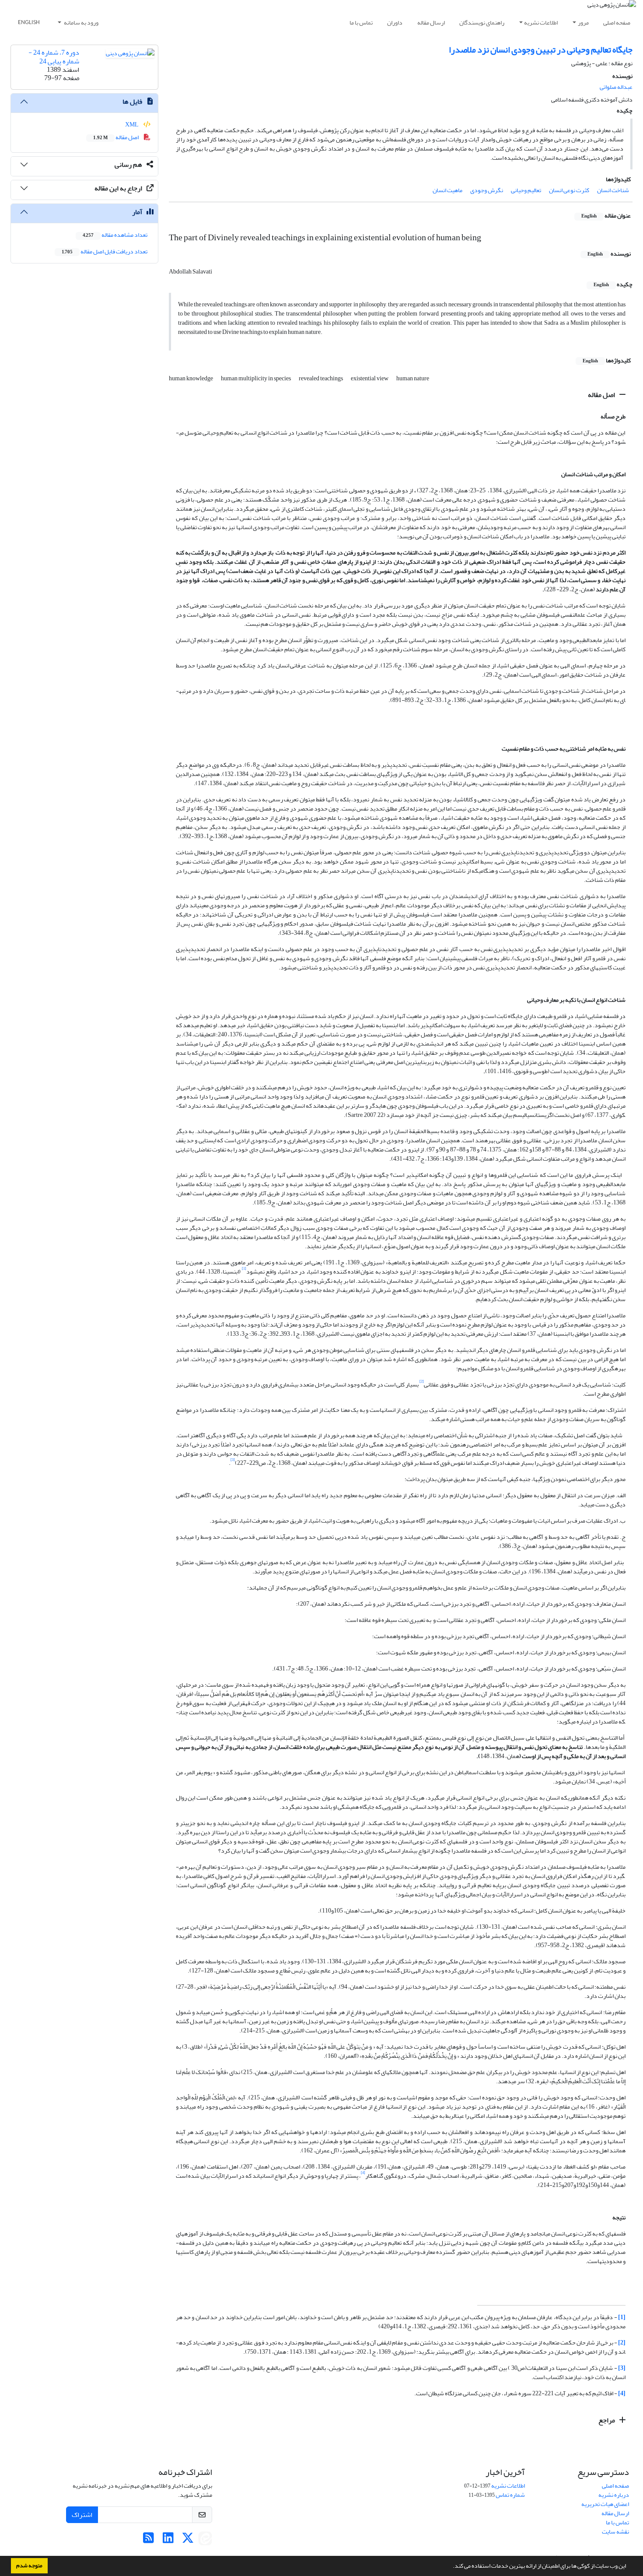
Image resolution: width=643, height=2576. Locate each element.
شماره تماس (510, 2495)
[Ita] (205, 2540)
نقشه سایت (615, 2532)
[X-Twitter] (188, 2540)
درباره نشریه (614, 2495)
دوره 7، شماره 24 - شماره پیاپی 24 (54, 57)
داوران (395, 23)
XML (132, 125)
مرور (583, 23)
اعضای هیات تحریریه (605, 2504)
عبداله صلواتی (616, 87)
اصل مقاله (602, 395)
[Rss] (149, 2540)
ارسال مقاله (431, 23)
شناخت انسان (613, 190)
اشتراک (82, 2515)
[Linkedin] (168, 2540)
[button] (451, 2567)
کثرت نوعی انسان (569, 190)
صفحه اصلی (617, 23)
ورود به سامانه (81, 23)
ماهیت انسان (447, 190)
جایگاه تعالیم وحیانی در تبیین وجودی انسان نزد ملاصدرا (541, 50)
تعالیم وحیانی (526, 190)
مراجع (607, 2420)
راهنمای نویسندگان (482, 23)
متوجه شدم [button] (29, 2565)
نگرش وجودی (487, 190)
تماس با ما (361, 23)
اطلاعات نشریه (541, 23)
